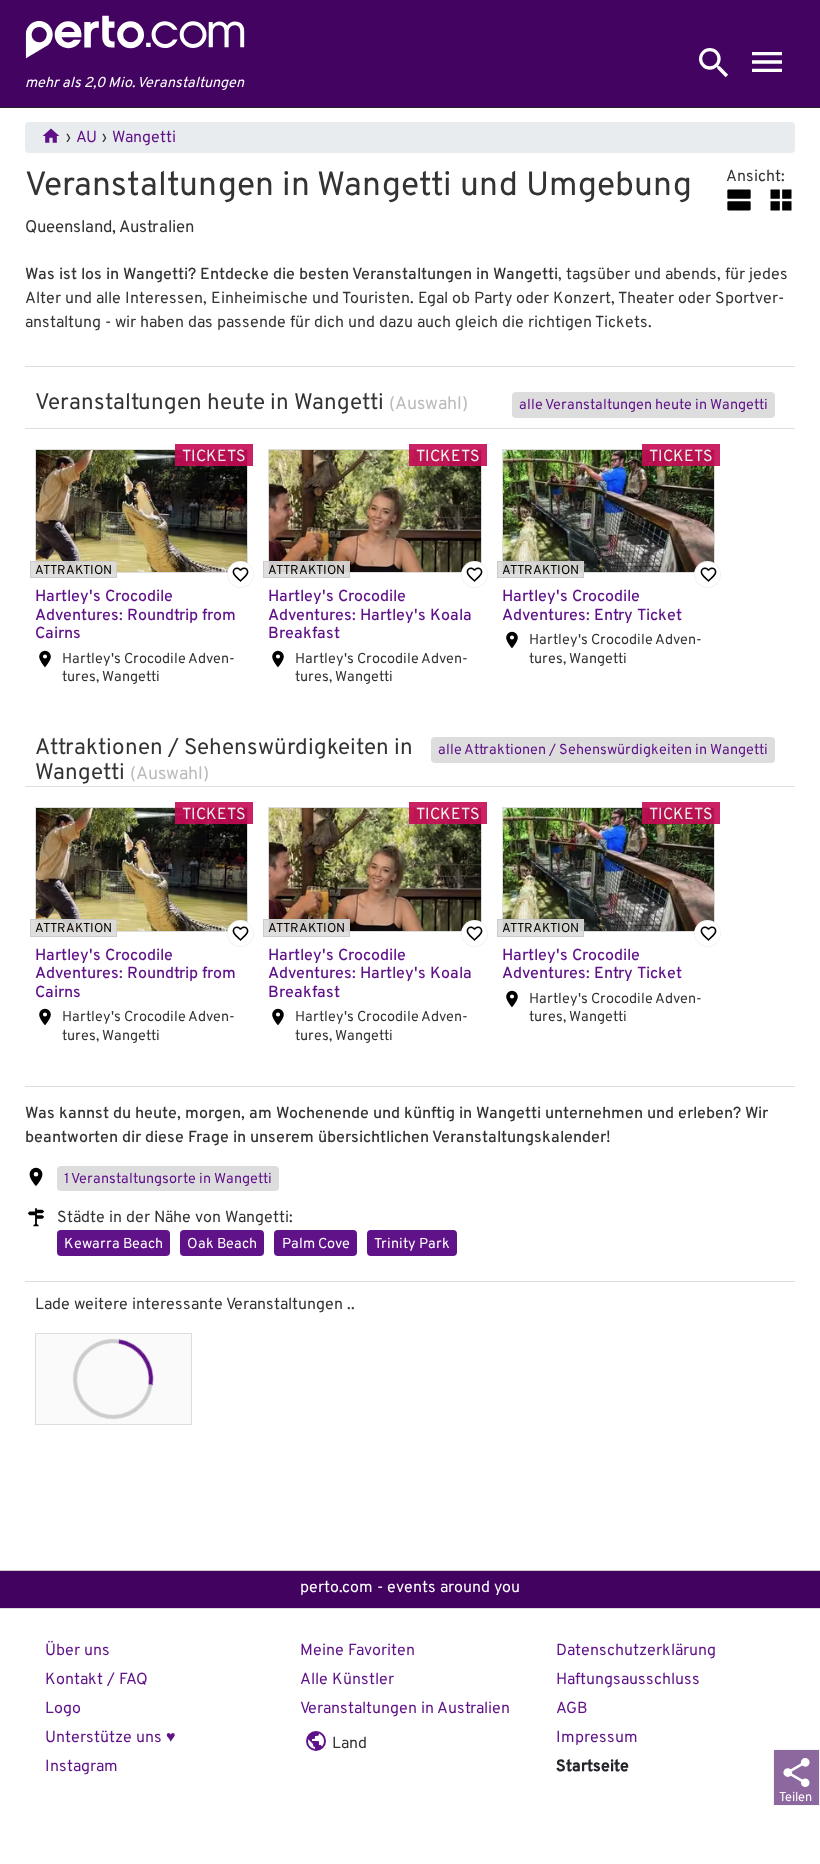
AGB (572, 1709)
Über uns (77, 1651)
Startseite (592, 1767)
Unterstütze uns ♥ (110, 1738)
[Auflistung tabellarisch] (781, 200)
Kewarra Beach (113, 1244)
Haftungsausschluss (628, 1680)
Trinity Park (412, 1244)
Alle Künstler (347, 1680)
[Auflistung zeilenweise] (739, 200)
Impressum (597, 1738)
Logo (63, 1709)
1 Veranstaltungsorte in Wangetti (168, 1179)
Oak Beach (222, 1244)
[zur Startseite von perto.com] (135, 53)
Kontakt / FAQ (96, 1680)
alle (643, 405)
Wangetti (144, 138)
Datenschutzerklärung (636, 1651)
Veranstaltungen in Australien (405, 1709)
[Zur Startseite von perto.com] (51, 138)
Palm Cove (316, 1244)
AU (86, 138)
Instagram (81, 1767)
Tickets (214, 456)
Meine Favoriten (357, 1651)
